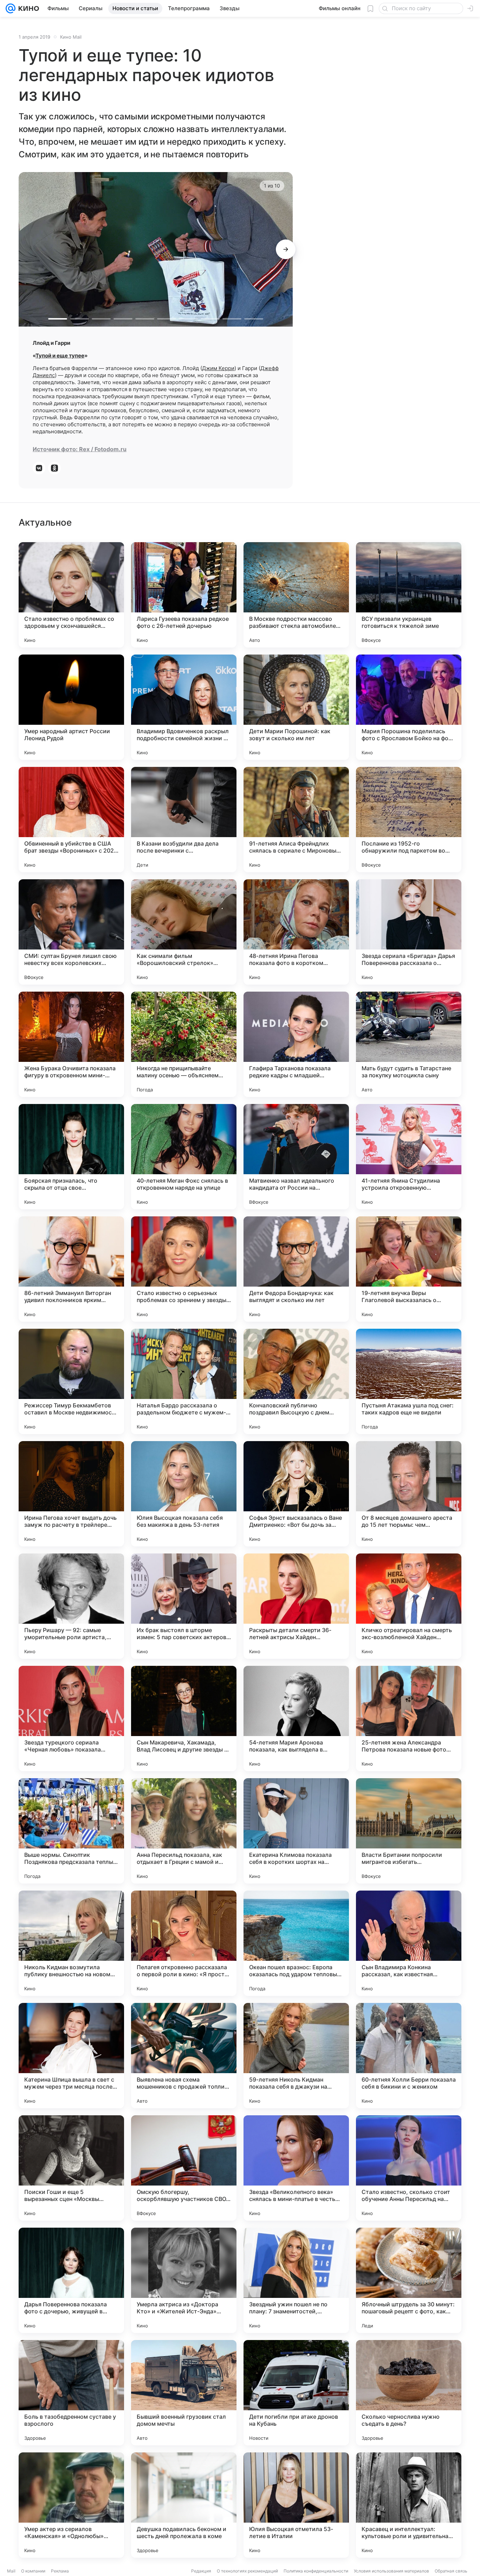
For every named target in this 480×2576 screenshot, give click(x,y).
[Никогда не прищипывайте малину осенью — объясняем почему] (184, 1044)
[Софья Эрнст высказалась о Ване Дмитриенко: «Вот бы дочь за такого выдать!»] (296, 1494)
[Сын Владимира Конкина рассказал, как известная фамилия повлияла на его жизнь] (409, 1943)
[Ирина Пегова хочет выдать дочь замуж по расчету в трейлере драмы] (71, 1494)
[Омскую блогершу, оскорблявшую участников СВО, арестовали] (184, 2168)
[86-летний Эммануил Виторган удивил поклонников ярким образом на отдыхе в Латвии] (71, 1269)
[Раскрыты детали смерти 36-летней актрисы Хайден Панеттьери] (296, 1606)
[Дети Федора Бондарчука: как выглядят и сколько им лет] (296, 1269)
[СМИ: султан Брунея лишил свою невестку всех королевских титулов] (71, 932)
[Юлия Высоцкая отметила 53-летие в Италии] (296, 2505)
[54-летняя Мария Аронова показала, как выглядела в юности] (296, 1719)
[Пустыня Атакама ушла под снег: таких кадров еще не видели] (409, 1381)
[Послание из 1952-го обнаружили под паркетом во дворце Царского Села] (409, 820)
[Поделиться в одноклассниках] (54, 468)
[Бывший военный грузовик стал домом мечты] (184, 2393)
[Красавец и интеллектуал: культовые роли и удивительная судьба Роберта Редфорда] (409, 2505)
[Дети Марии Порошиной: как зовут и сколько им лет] (296, 707)
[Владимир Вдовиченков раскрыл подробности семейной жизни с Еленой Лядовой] (184, 707)
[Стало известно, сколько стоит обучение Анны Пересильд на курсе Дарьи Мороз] (409, 2168)
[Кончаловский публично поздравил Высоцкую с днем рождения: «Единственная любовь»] (296, 1381)
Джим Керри (218, 368)
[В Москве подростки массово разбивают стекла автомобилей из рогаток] (296, 595)
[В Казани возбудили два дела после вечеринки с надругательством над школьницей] (184, 820)
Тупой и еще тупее (60, 356)
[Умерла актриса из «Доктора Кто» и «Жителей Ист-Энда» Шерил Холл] (184, 2280)
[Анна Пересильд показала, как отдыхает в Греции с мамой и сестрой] (184, 1831)
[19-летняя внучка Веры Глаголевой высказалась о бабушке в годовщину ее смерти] (409, 1269)
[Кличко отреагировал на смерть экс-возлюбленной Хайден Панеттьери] (409, 1606)
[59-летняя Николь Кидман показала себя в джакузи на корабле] (296, 2056)
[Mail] (11, 8)
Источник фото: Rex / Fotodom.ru (80, 449)
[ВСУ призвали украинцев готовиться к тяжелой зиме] (409, 595)
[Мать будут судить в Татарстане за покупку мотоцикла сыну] (409, 1044)
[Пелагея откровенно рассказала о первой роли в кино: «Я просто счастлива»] (184, 1943)
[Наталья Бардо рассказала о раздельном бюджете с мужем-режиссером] (184, 1381)
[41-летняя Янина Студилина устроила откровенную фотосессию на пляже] (409, 1157)
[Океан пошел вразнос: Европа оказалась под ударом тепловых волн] (296, 1943)
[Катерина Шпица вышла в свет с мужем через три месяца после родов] (71, 2056)
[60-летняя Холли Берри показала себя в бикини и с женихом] (409, 2056)
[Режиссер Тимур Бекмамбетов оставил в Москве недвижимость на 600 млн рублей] (71, 1381)
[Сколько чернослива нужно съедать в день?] (409, 2393)
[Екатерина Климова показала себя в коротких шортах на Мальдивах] (296, 1831)
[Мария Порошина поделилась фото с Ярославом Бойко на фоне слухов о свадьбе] (409, 707)
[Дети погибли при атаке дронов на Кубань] (296, 2393)
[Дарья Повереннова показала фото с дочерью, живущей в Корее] (71, 2280)
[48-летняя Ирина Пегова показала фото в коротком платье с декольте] (296, 932)
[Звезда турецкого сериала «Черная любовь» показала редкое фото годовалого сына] (71, 1719)
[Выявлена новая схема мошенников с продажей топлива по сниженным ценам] (184, 2056)
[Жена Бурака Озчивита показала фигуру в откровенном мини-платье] (71, 1044)
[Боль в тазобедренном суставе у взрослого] (71, 2393)
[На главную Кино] (27, 8)
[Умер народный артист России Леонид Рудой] (71, 707)
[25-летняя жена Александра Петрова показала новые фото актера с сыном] (409, 1719)
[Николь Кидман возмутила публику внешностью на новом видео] (71, 1943)
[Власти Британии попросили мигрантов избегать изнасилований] (409, 1831)
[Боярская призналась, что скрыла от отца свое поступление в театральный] (71, 1157)
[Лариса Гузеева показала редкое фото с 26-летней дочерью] (184, 595)
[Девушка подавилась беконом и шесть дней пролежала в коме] (184, 2505)
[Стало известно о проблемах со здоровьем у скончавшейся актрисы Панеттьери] (71, 595)
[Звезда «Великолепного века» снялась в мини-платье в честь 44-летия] (296, 2168)
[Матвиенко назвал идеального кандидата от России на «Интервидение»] (296, 1157)
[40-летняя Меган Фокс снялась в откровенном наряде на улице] (184, 1157)
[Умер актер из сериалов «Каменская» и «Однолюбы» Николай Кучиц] (71, 2505)
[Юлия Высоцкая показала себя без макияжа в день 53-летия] (184, 1494)
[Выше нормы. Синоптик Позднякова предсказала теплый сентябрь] (71, 1831)
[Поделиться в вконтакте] (39, 468)
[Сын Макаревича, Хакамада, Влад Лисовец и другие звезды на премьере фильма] (184, 1719)
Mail (11, 2571)
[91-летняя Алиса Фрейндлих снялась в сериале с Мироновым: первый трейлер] (296, 820)
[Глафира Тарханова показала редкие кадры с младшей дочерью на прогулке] (296, 1044)
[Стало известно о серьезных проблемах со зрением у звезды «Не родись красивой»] (184, 1269)
